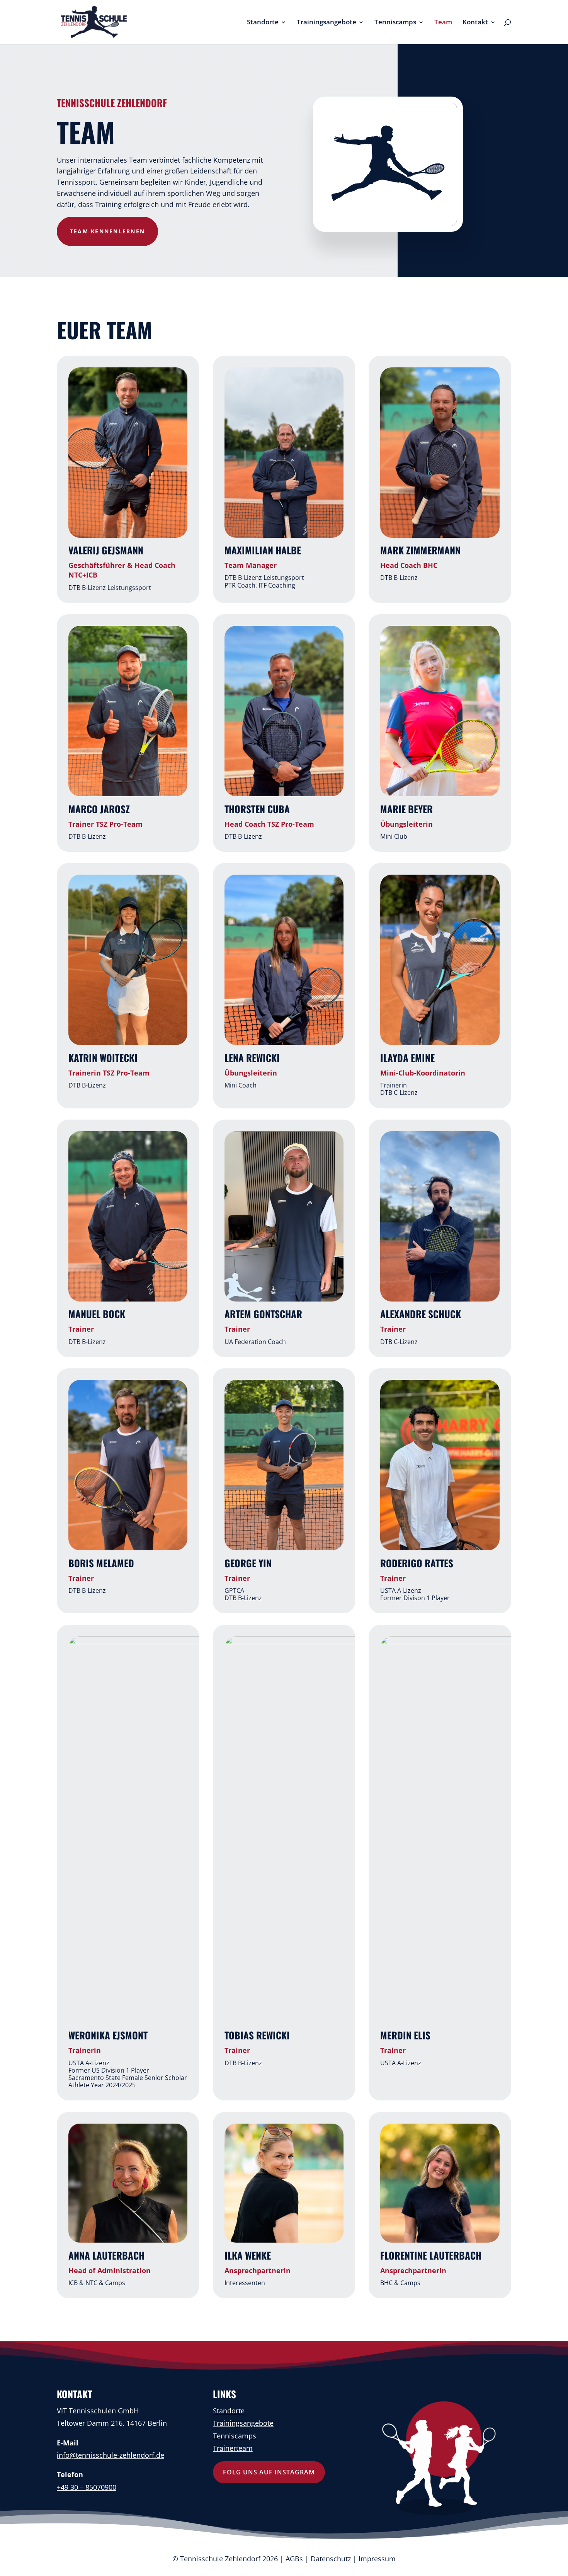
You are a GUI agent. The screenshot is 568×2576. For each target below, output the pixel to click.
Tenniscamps (395, 23)
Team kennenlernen (107, 231)
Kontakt (475, 23)
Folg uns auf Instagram (269, 2472)
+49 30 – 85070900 (87, 2487)
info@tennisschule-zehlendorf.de (111, 2455)
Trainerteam (233, 2448)
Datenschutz (331, 2559)
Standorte (263, 23)
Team (443, 23)
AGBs (294, 2559)
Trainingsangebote (327, 23)
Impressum (377, 2559)
